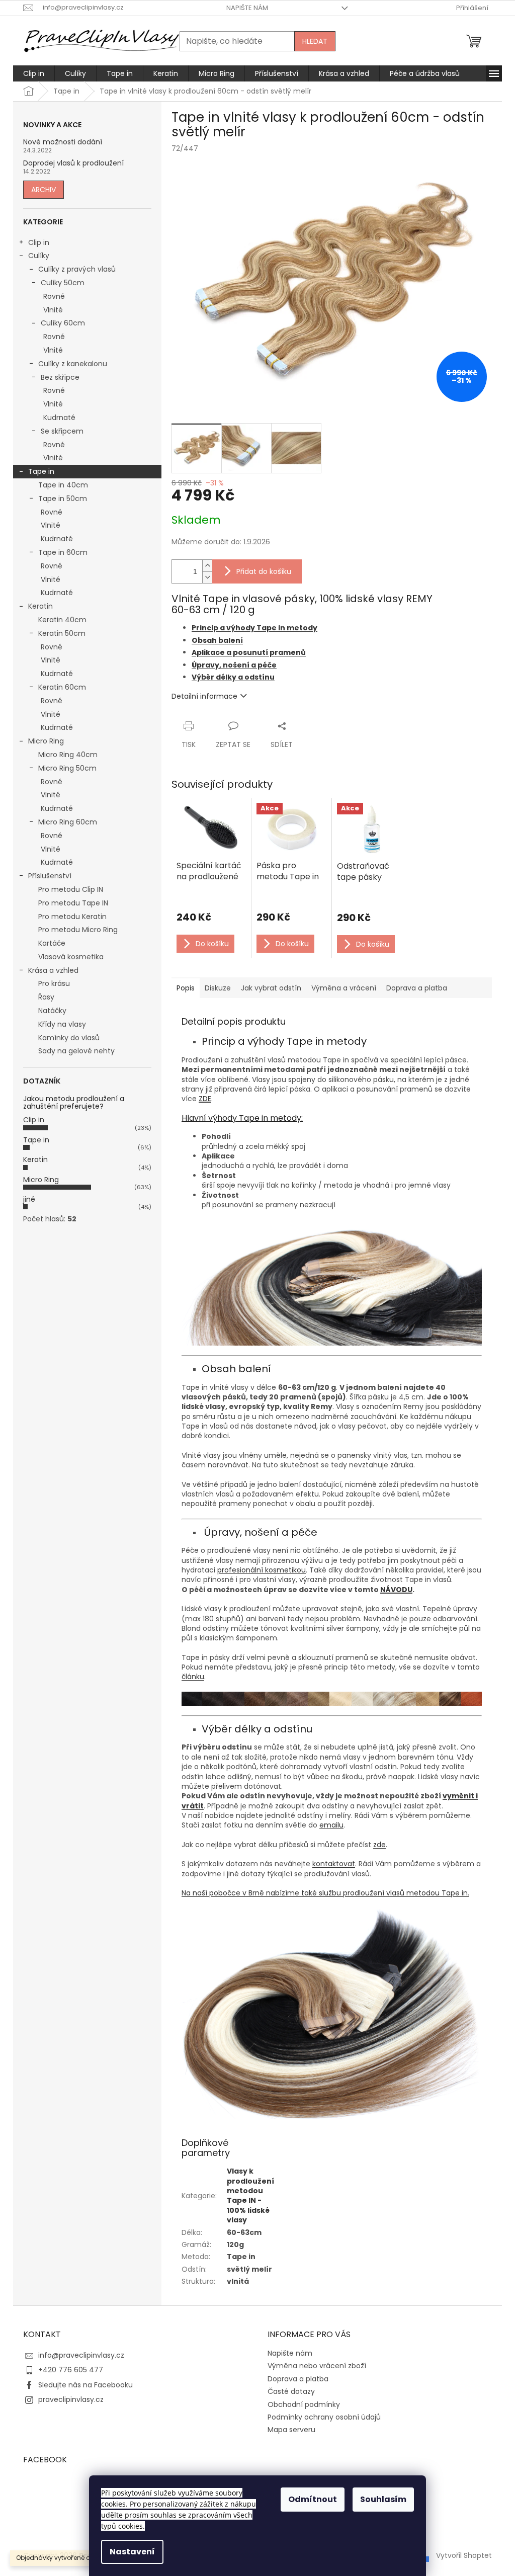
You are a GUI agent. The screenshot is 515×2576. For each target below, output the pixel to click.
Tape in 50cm (63, 498)
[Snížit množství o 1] (207, 577)
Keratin (40, 606)
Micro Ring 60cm (68, 822)
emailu (331, 1825)
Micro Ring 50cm (67, 768)
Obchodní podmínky (304, 2404)
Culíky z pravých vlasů (77, 269)
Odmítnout (313, 2499)
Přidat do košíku (264, 571)
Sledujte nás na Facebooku (85, 2385)
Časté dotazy (291, 2391)
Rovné (54, 296)
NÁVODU (396, 1590)
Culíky (39, 256)
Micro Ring (46, 741)
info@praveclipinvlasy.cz (81, 2355)
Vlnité (53, 310)
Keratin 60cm (62, 687)
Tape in (41, 471)
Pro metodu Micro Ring (78, 930)
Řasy (46, 997)
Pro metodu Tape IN (73, 903)
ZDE (205, 1099)
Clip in (39, 242)
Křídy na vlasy (62, 1024)
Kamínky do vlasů (69, 1038)
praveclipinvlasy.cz (71, 2399)
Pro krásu (54, 983)
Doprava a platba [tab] (417, 988)
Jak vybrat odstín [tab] (271, 988)
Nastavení (132, 2552)
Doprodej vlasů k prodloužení (73, 163)
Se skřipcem (62, 431)
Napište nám (247, 8)
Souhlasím (383, 2499)
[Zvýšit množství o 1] (207, 566)
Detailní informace (204, 696)
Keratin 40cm (62, 620)
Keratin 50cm (62, 633)
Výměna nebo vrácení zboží (317, 2366)
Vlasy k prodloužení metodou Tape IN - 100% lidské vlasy (250, 2195)
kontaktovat (334, 1864)
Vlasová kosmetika (71, 957)
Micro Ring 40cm (68, 755)
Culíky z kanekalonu (73, 364)
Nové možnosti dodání (63, 142)
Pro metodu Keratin (72, 917)
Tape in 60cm (63, 552)
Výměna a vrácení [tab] (344, 988)
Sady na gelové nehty (76, 1051)
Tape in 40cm (63, 485)
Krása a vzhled (53, 970)
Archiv (44, 190)
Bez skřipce (60, 377)
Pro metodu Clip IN (71, 889)
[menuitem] (34, 73)
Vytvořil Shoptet (464, 2555)
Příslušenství (50, 876)
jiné (29, 1199)
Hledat (315, 41)
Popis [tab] (186, 988)
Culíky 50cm (63, 283)
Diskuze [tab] (218, 988)
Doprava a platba (298, 2379)
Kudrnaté (59, 418)
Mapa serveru (291, 2430)
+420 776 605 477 (71, 2370)
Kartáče (52, 943)
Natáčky (52, 1011)
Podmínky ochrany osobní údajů (324, 2417)
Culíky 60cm (63, 323)
